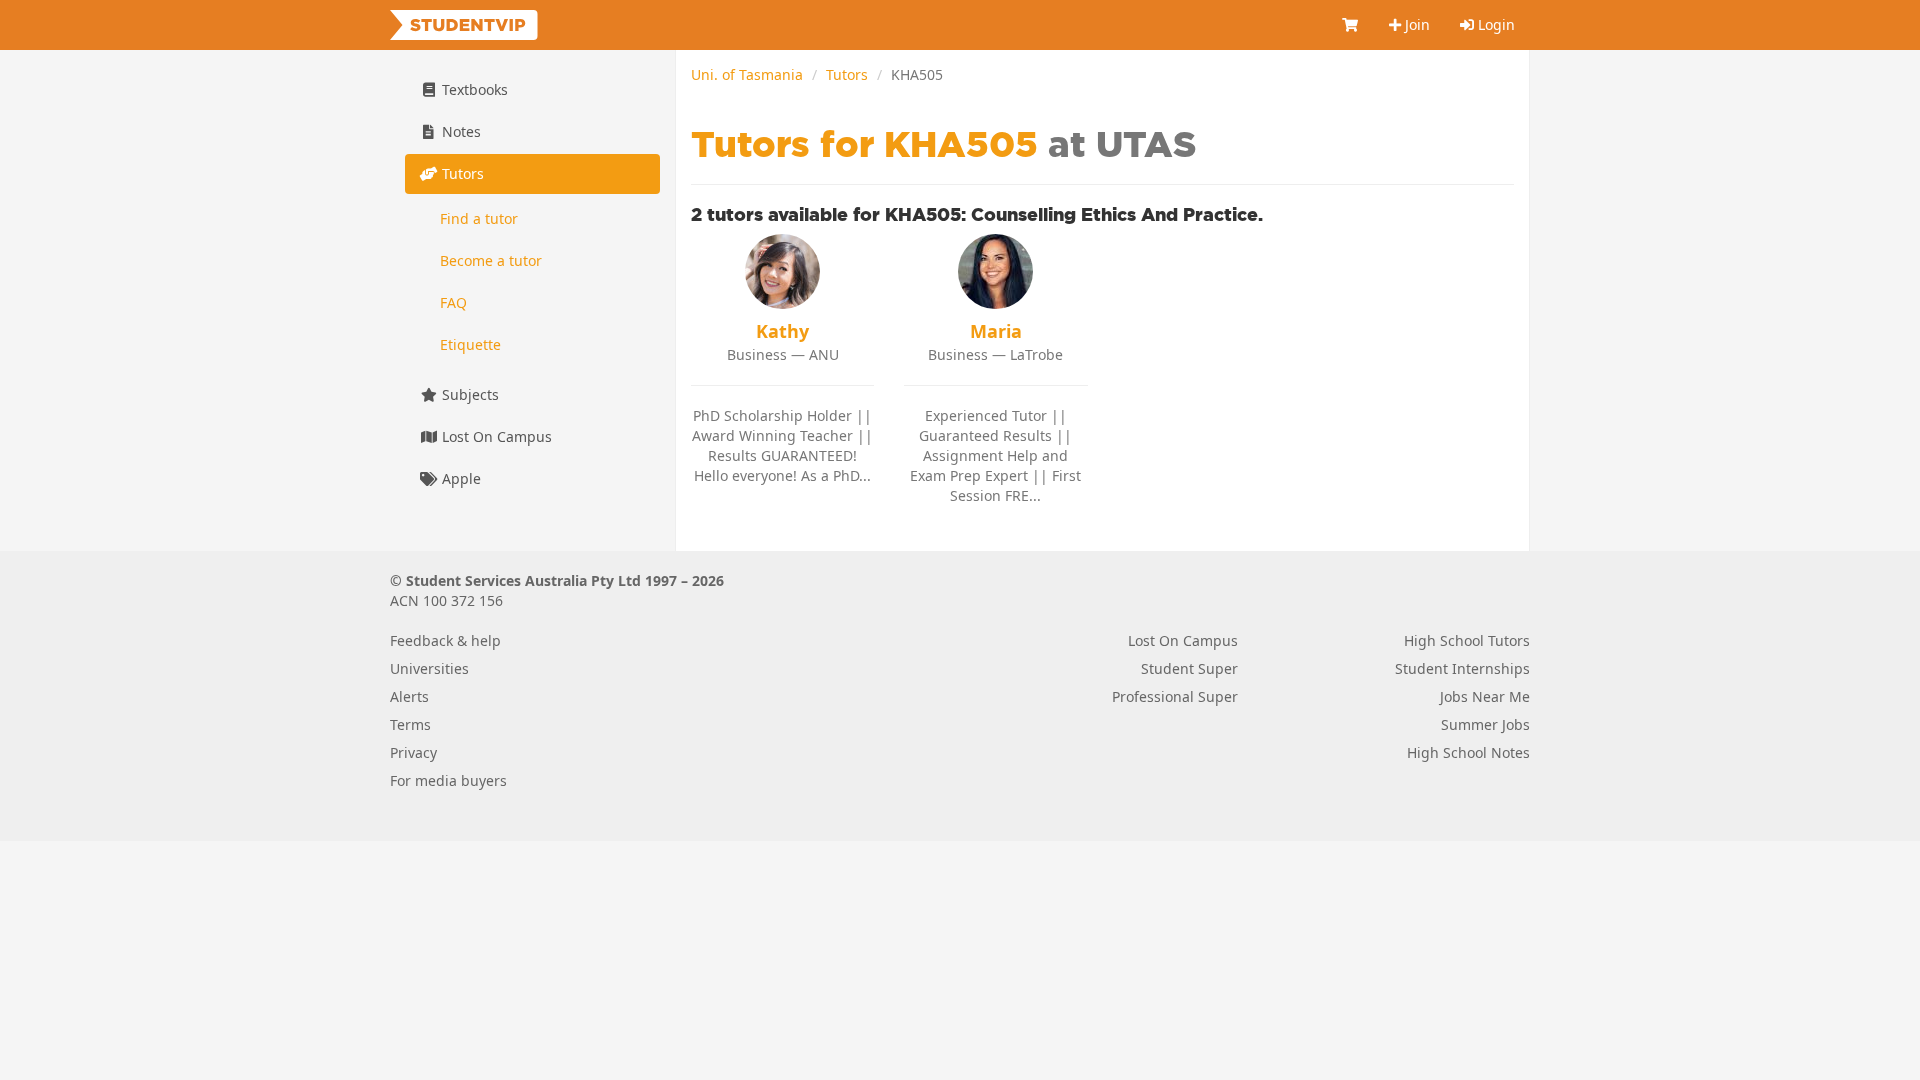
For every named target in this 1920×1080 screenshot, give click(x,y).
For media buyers (448, 780)
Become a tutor (491, 260)
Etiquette (470, 344)
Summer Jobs (1485, 724)
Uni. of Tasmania (747, 74)
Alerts (409, 696)
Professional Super (1175, 696)
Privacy (413, 752)
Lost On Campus (495, 436)
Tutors (847, 74)
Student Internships (1462, 668)
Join (1415, 24)
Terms (410, 724)
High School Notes (1468, 752)
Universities (429, 668)
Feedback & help (445, 640)
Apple (459, 478)
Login (1494, 24)
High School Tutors (1467, 640)
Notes (459, 131)
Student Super (1189, 668)
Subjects (468, 394)
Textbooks (473, 89)
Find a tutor (479, 218)
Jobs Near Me (1485, 696)
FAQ (453, 302)
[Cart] (1351, 25)
